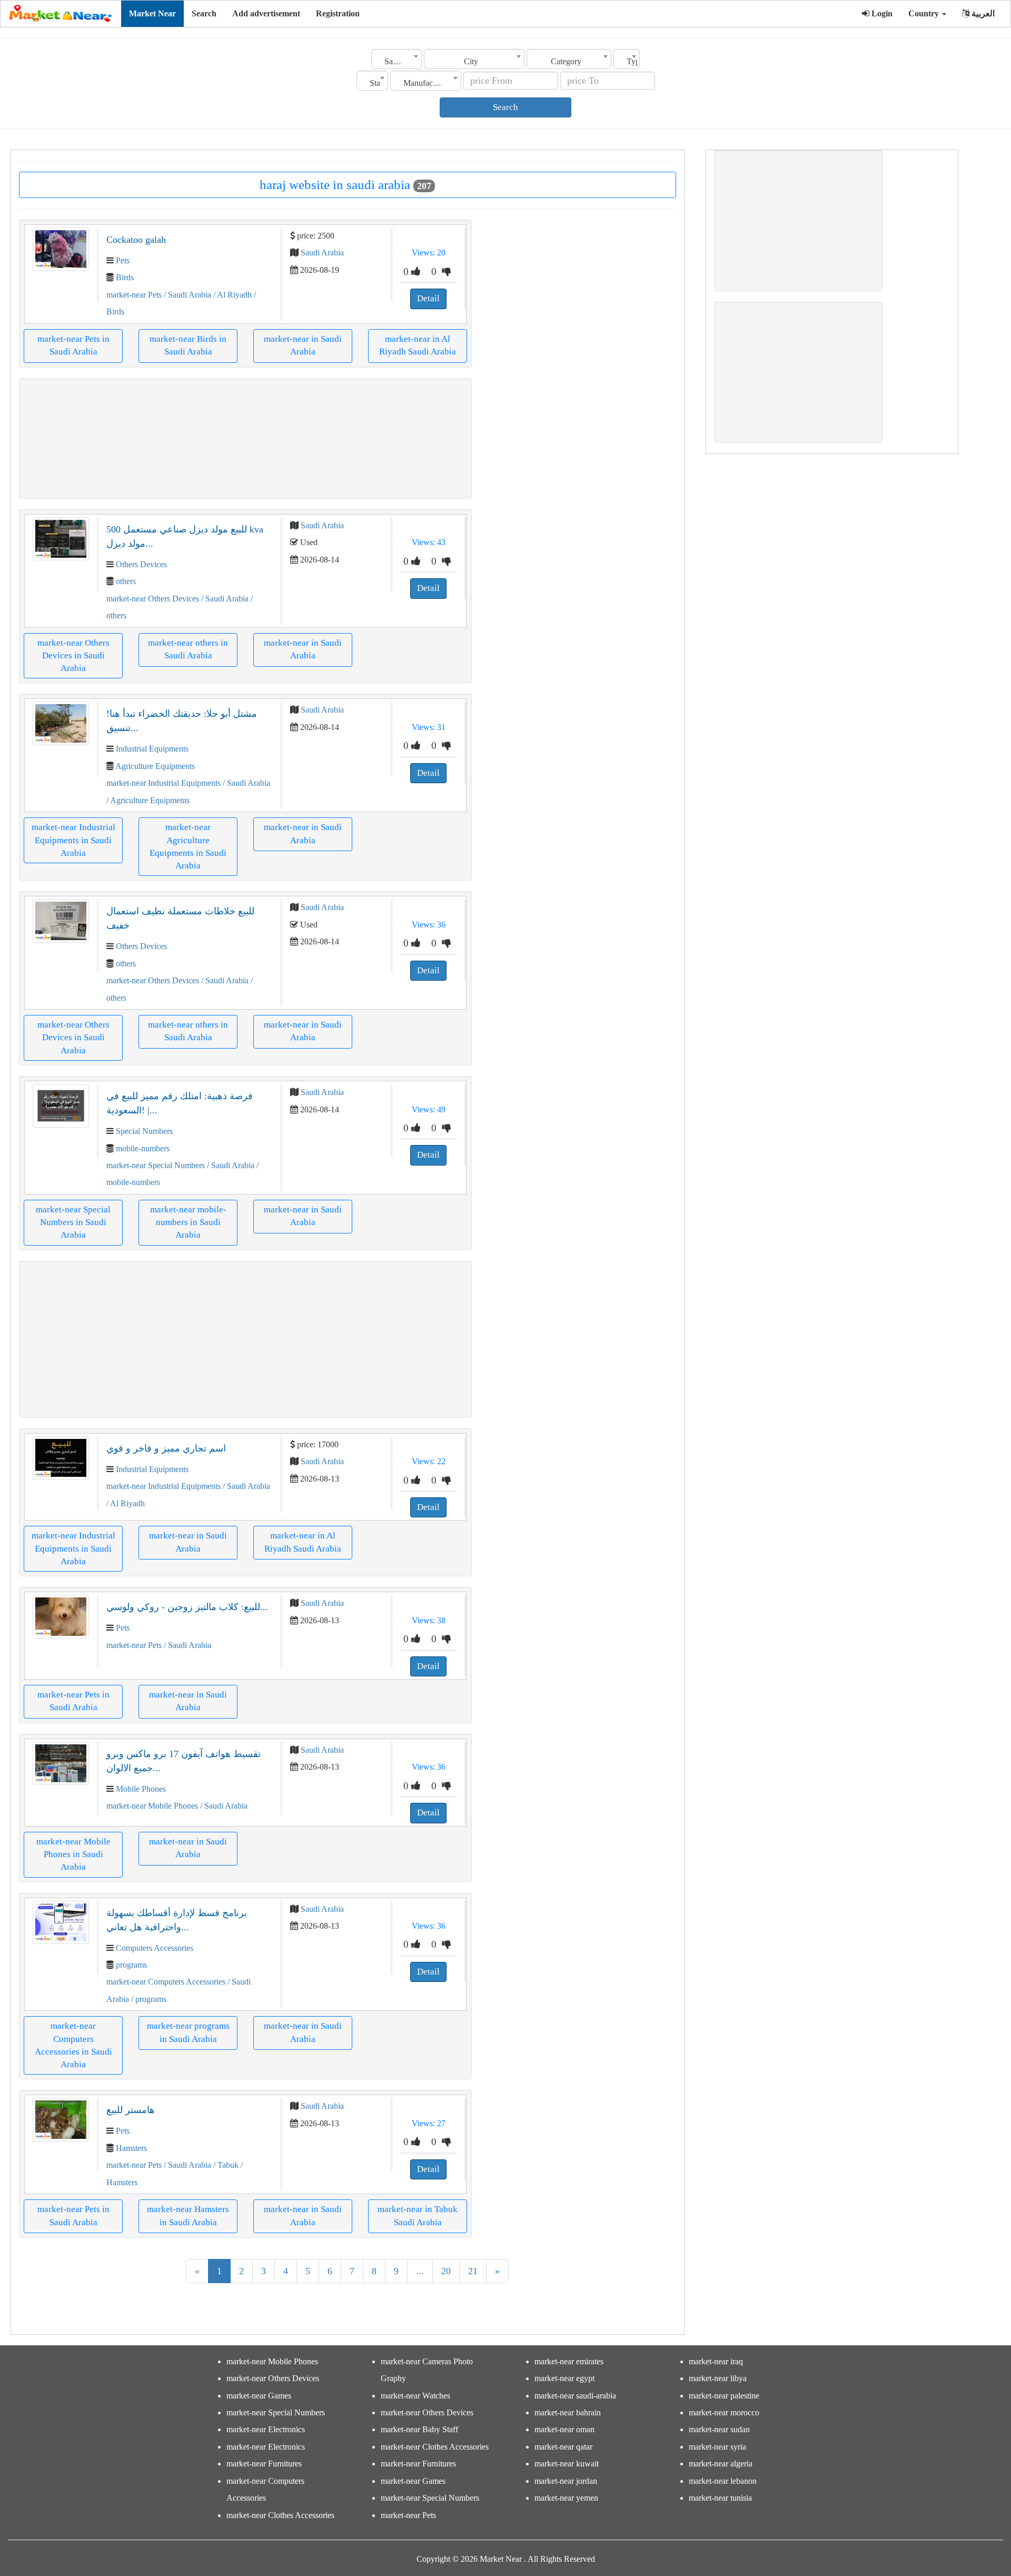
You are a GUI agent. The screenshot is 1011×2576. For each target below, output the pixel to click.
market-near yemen (566, 2498)
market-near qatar (563, 2447)
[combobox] (397, 59)
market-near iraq (716, 2361)
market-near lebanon (723, 2481)
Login (881, 13)
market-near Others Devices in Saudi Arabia (73, 656)
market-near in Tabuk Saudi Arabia (418, 2215)
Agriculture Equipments (155, 766)
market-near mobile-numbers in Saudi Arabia (188, 1222)
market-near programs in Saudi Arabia (188, 2032)
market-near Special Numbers (156, 1165)
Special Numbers (144, 1131)
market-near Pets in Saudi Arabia (73, 345)
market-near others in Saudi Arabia (188, 649)
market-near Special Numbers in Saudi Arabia (73, 1222)
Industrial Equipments (152, 749)
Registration (338, 13)
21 (473, 2271)
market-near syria (717, 2447)
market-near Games (259, 2396)
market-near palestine (724, 2396)
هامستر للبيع (131, 2110)
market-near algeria (721, 2464)
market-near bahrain (568, 2412)
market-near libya (718, 2378)
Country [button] (925, 13)
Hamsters (131, 2148)
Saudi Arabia (322, 253)
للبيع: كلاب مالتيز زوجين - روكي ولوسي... (187, 1607)
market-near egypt (564, 2378)
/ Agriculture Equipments (148, 800)
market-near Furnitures (264, 2464)
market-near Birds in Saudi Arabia (188, 345)
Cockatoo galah (136, 240)
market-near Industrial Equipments (165, 783)
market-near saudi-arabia (575, 2396)
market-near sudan (719, 2429)
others (126, 581)
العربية (982, 13)
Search (204, 13)
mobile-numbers (143, 1148)
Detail (428, 298)
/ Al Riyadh (231, 295)
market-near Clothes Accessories (280, 2515)
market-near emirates (569, 2361)
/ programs (148, 1999)
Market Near (152, 13)
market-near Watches (415, 2396)
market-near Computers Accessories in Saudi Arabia (73, 2045)
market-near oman (564, 2429)
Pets (123, 260)
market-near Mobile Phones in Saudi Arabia (73, 1854)
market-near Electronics (266, 2429)
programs (131, 1965)
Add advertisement (266, 13)
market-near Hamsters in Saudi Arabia (188, 2215)
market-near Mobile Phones (152, 1806)
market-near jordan (566, 2481)
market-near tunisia (720, 2498)
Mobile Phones (141, 1789)
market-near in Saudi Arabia (303, 345)
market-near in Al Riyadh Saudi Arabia (418, 345)
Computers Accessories (155, 1948)
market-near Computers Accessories (166, 1982)
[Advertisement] (245, 438)
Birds (125, 277)
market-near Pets (134, 295)
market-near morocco (724, 2412)
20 (446, 2271)
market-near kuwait (567, 2464)
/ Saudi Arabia (186, 295)
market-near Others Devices (153, 599)
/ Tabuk (225, 2165)
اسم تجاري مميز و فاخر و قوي (166, 1448)
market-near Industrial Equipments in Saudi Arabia (73, 840)
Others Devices (141, 564)
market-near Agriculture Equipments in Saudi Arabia (188, 846)
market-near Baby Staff (419, 2429)
